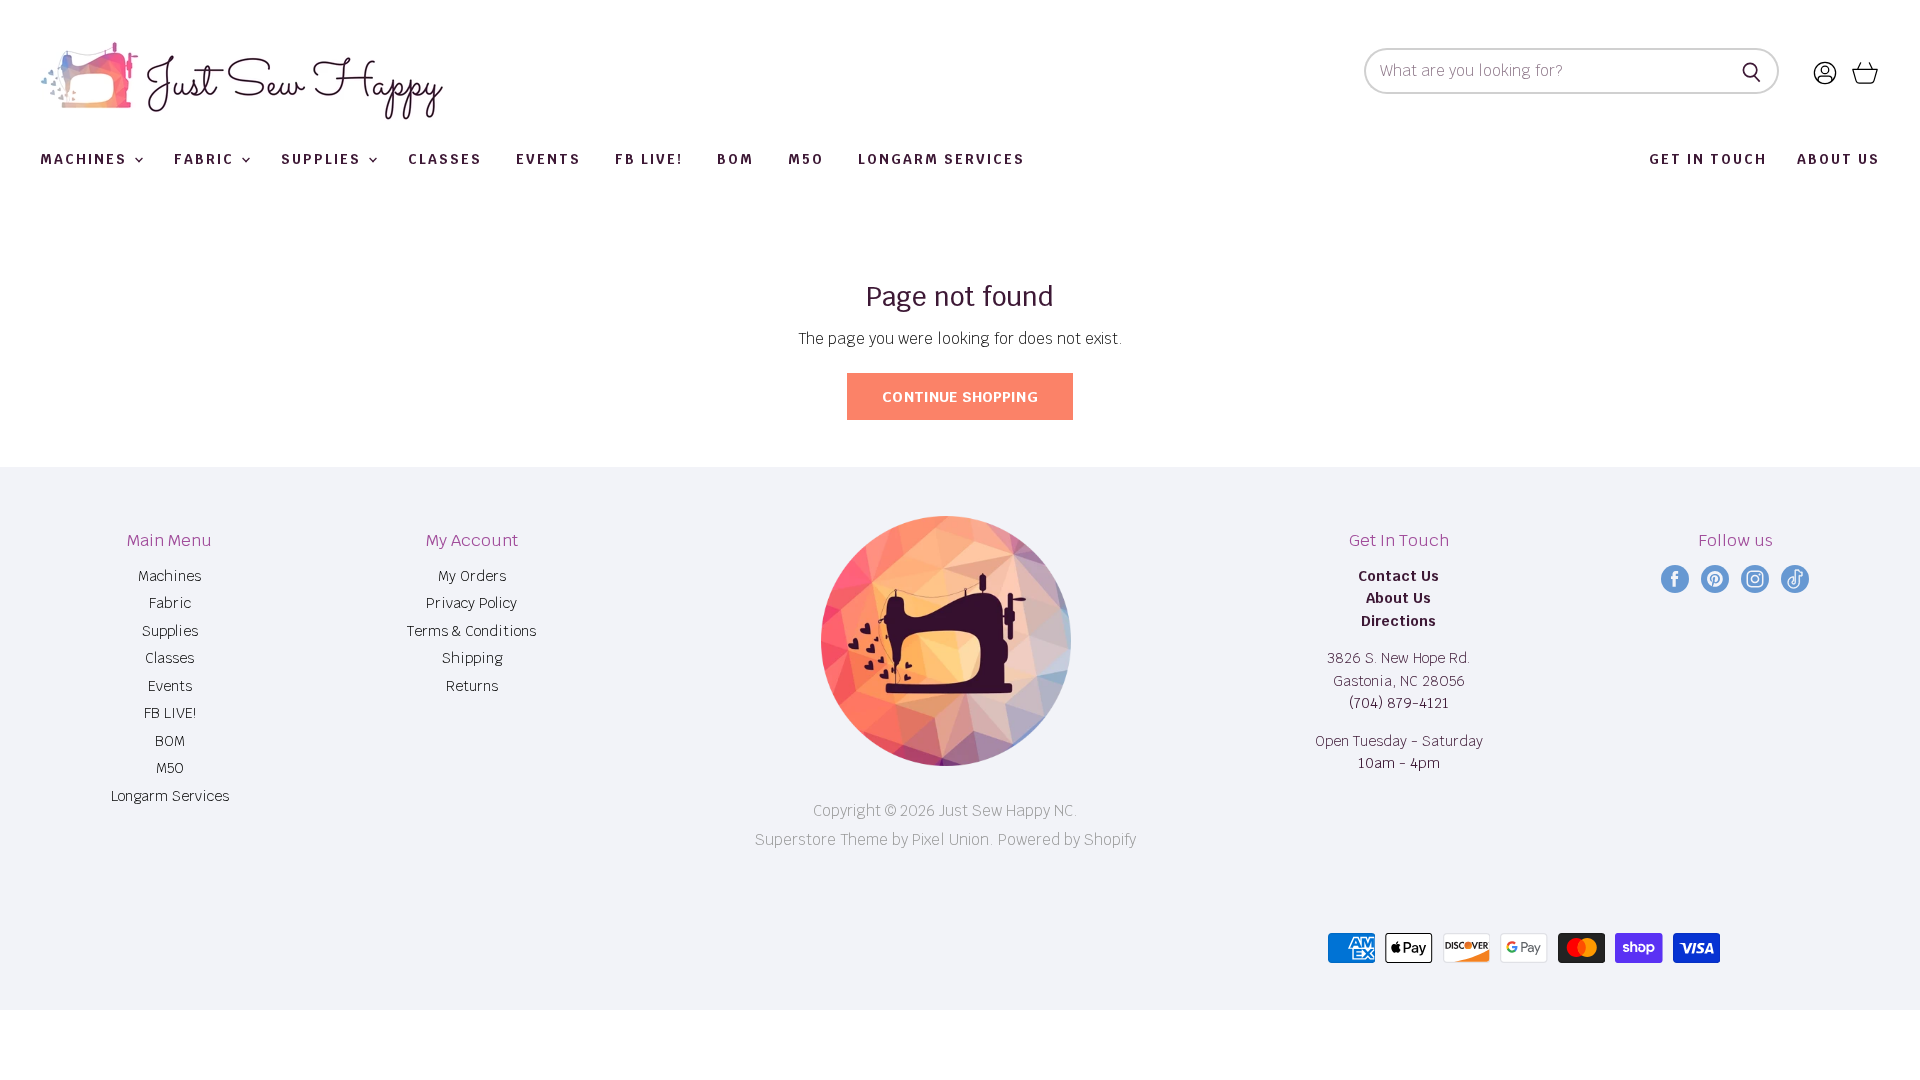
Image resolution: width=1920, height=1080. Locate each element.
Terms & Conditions (471, 631)
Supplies (323, 159)
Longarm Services (941, 159)
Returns (472, 686)
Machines (86, 159)
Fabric (206, 159)
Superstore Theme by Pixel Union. (874, 839)
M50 (806, 159)
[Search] (1752, 71)
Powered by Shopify (1067, 839)
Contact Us (1398, 576)
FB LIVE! (649, 159)
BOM (735, 159)
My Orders (472, 576)
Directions (1398, 621)
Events (548, 159)
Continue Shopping (960, 396)
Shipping (472, 658)
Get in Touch (1708, 159)
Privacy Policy (471, 603)
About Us (1838, 159)
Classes (445, 159)
